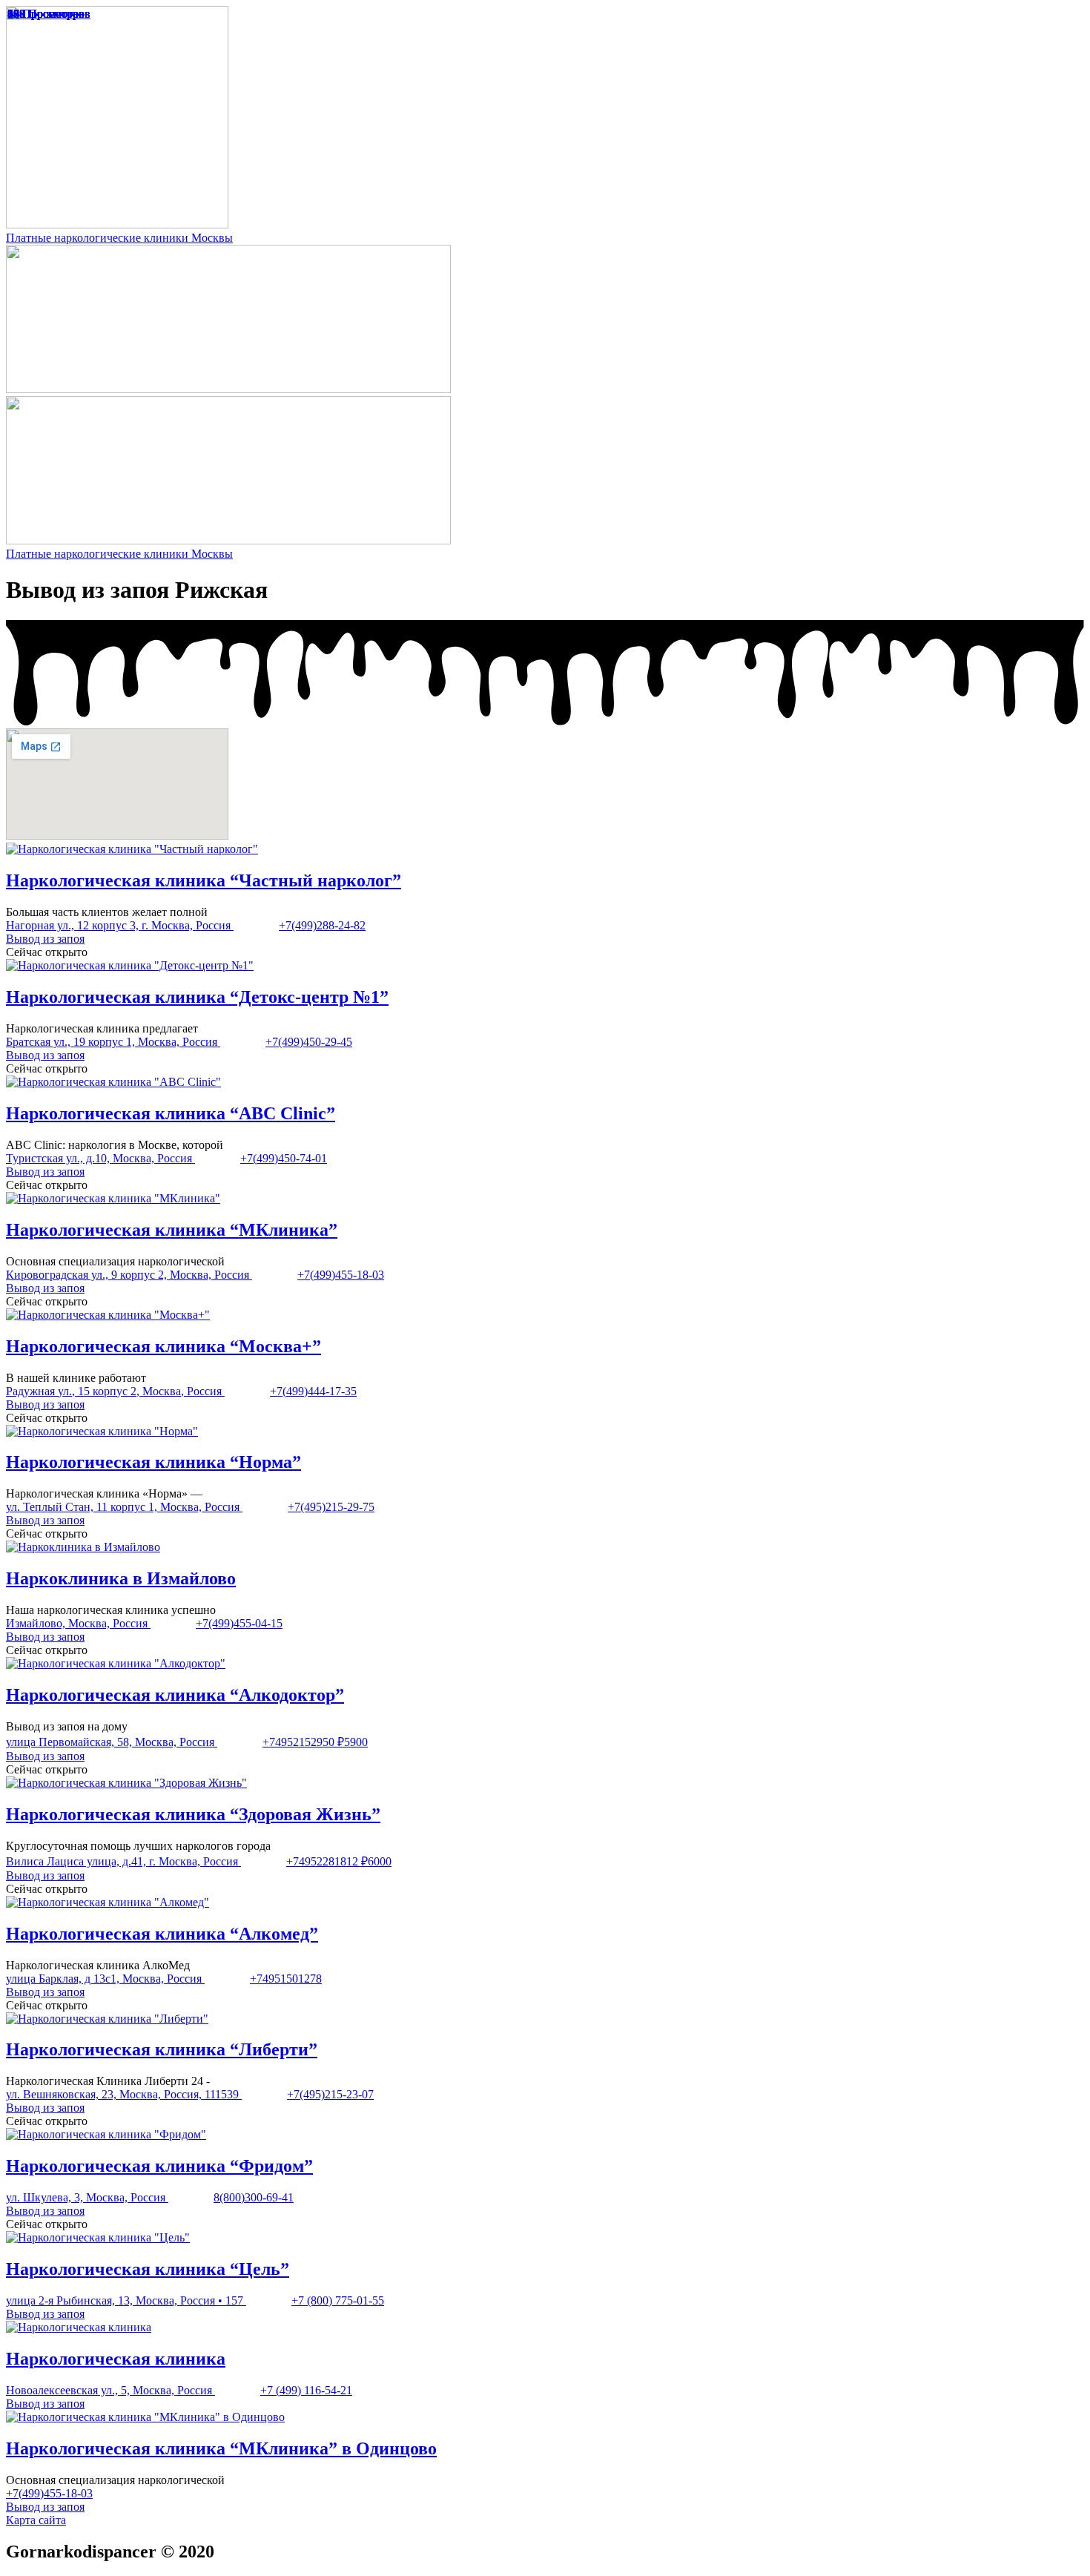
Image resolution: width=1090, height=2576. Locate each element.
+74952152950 (300, 1742)
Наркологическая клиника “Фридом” (159, 2166)
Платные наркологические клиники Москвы (119, 238)
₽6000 (376, 1861)
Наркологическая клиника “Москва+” (163, 1346)
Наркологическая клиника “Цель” (148, 2269)
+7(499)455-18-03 (341, 1275)
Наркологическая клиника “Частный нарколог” (204, 880)
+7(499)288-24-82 (322, 925)
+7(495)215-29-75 (331, 1507)
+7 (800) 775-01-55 (338, 2300)
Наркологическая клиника (116, 2359)
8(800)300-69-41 (254, 2197)
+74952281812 (324, 1861)
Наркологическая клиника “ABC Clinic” (171, 1113)
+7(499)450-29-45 (309, 1042)
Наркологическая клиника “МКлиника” (172, 1230)
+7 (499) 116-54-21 (306, 2390)
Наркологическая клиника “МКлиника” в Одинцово (221, 2448)
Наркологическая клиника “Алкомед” (162, 1934)
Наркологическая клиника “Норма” (153, 1462)
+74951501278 (286, 1979)
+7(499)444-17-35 (313, 1391)
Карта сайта (36, 2520)
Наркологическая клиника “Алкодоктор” (175, 1695)
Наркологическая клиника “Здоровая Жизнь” (193, 1814)
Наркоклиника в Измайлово (121, 1578)
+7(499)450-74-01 (284, 1158)
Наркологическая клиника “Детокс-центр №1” (197, 997)
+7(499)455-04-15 (239, 1623)
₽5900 (353, 1742)
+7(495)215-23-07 (330, 2094)
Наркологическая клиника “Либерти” (162, 2049)
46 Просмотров (46, 14)
